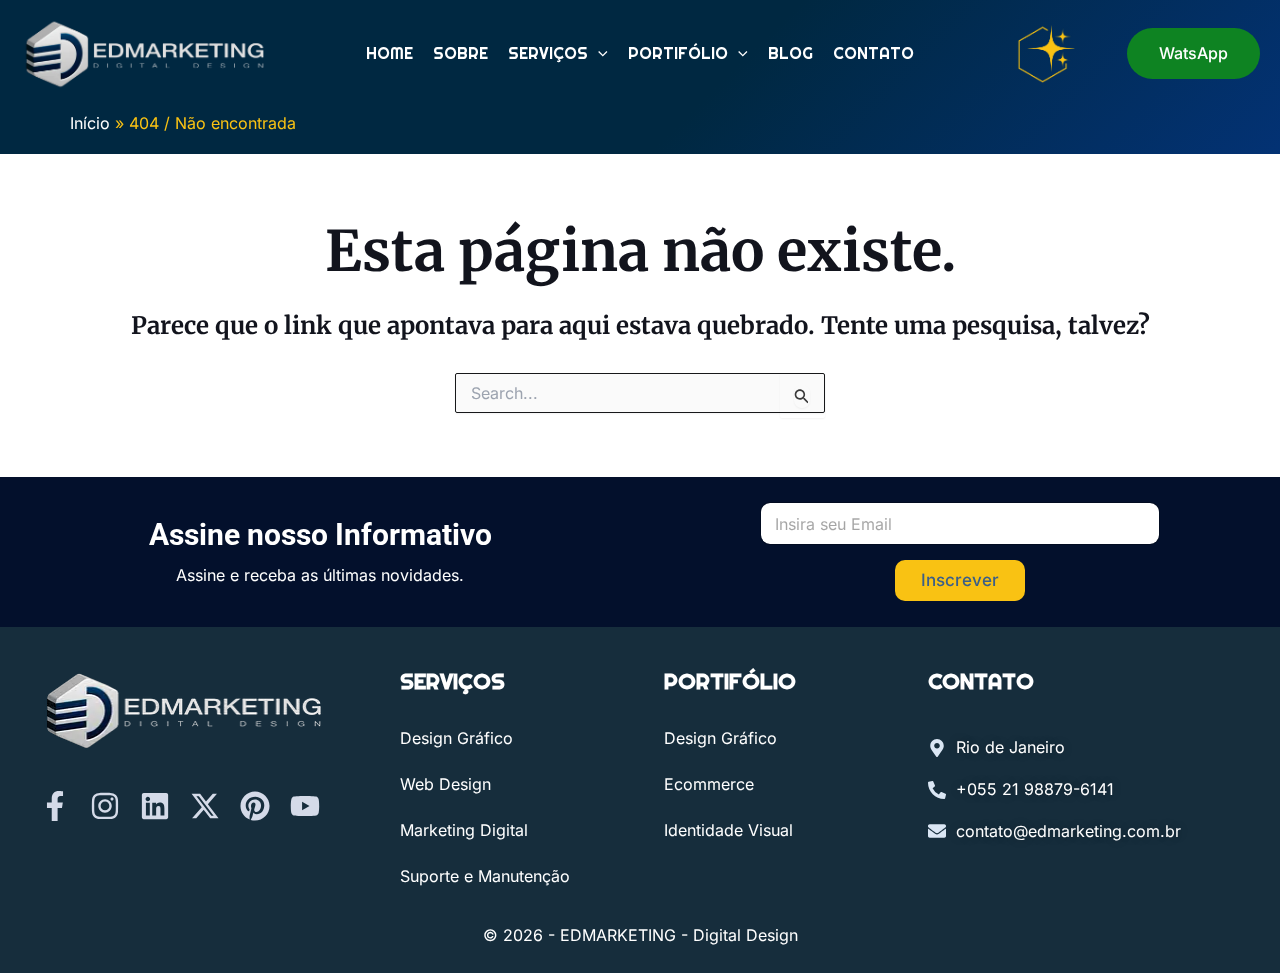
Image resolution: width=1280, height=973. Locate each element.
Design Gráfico (456, 738)
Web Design (445, 784)
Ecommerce (709, 784)
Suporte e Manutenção (485, 876)
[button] (598, 54)
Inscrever (960, 580)
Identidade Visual (728, 830)
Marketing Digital (464, 830)
